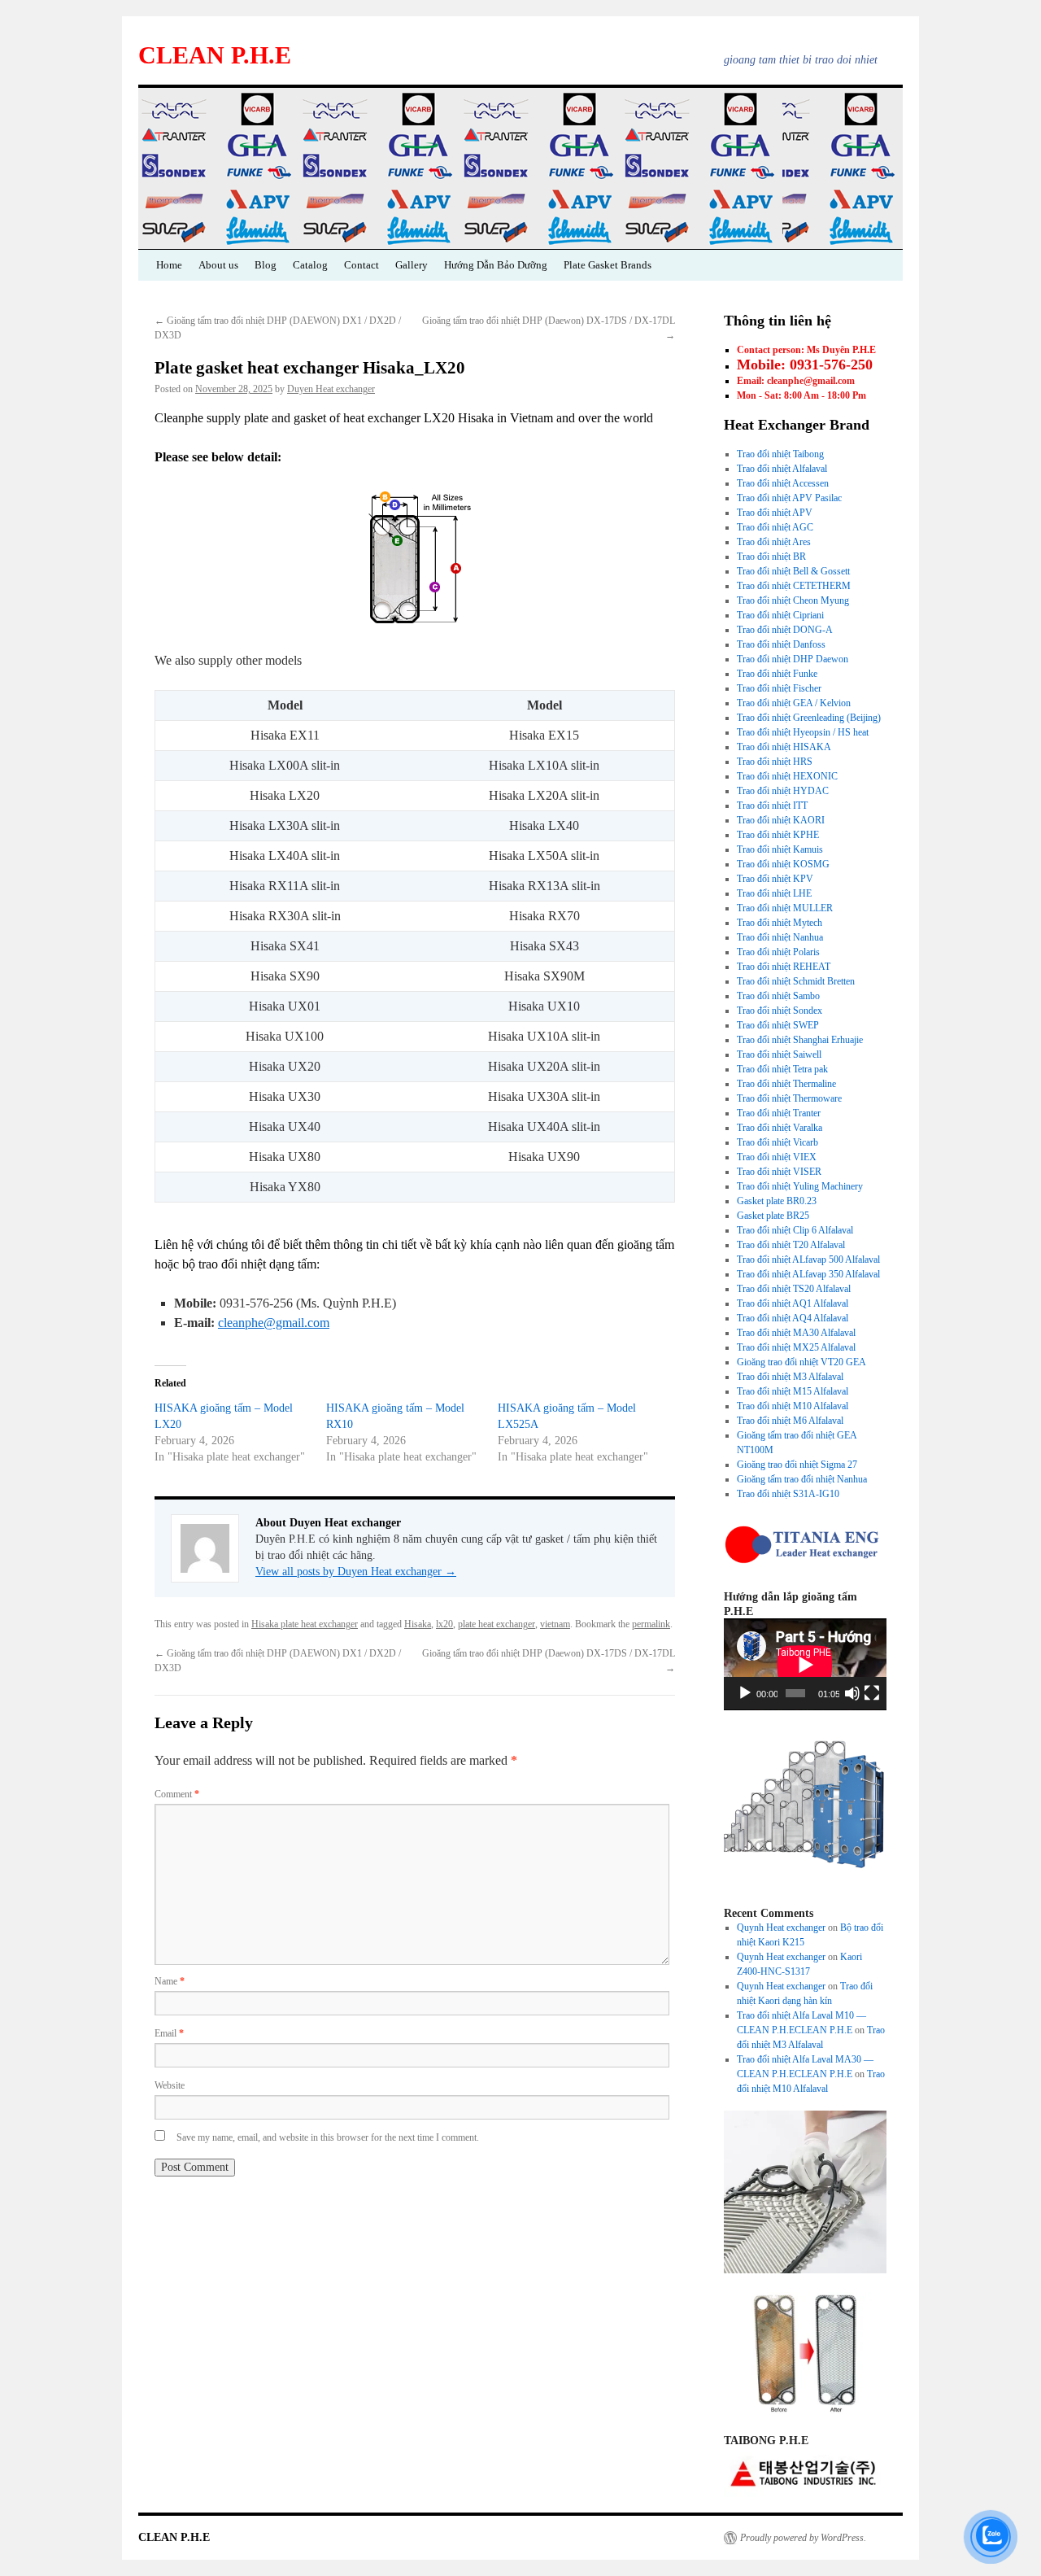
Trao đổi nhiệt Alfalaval (782, 469)
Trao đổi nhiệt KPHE (778, 835)
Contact (362, 265)
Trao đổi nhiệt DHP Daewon (793, 659)
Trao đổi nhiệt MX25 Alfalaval (796, 1347)
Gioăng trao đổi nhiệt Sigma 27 (797, 1465)
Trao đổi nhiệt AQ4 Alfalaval (793, 1318)
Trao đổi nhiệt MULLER (785, 908)
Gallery (412, 265)
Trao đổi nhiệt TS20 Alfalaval (794, 1289)
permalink (651, 1624)
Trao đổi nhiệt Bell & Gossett (793, 571)
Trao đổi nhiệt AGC (775, 527)
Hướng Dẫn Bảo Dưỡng (496, 265)
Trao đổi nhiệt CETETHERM (794, 586)
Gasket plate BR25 (773, 1216)
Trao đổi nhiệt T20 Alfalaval (791, 1245)
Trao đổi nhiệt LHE (774, 893)
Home (169, 265)
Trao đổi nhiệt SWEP (778, 1025)
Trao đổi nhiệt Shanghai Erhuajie (800, 1040)
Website (170, 2085)
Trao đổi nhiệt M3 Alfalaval (790, 1377)
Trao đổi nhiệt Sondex (780, 1011)
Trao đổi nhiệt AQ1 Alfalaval (793, 1303)
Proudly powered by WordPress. (803, 2538)
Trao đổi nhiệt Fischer (779, 688)
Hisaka (418, 1624)
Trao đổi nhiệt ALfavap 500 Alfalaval (808, 1260)
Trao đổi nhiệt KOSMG (783, 864)
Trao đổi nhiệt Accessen (783, 483)
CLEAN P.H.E (215, 55)
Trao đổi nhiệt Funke (777, 674)
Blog (266, 265)
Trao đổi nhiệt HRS (775, 762)
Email (169, 2033)
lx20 (444, 1624)
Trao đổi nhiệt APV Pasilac (789, 498)
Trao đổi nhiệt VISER (779, 1172)
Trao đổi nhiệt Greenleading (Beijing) (809, 718)
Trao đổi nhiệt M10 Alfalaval (793, 1406)
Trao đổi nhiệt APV (775, 513)
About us (218, 265)
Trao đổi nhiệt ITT (772, 806)
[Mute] (852, 1693)
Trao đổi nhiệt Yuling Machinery (800, 1186)
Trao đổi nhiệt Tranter (779, 1113)
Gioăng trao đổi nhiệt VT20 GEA (801, 1362)
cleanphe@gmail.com (274, 1323)
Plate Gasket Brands (608, 265)
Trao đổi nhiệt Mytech (780, 923)
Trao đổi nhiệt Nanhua (780, 937)
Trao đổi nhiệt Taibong (780, 454)
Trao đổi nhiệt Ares (774, 542)
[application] (805, 1664)
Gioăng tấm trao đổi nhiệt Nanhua (802, 1479)
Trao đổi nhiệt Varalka (780, 1128)
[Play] (745, 1693)
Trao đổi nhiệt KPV (775, 879)
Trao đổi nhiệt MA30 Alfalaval (796, 1333)
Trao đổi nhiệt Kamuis (780, 849)
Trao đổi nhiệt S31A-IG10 (788, 1494)
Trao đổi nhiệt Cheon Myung (793, 600)
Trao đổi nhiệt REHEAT (784, 967)
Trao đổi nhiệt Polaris (778, 952)
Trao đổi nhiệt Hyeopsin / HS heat (803, 732)
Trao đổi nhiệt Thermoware (789, 1098)
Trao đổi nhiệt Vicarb (777, 1142)
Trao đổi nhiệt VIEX (777, 1157)
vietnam (555, 1624)
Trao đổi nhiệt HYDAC (783, 791)
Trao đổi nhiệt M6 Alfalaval (790, 1421)
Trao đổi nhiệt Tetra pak (782, 1069)
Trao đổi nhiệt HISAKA (784, 747)
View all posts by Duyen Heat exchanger (356, 1572)
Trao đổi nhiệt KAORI (781, 820)
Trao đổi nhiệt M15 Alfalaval (793, 1391)
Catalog (310, 265)
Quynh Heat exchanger (781, 1928)
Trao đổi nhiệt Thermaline (786, 1084)
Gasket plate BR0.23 (777, 1201)
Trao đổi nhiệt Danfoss (781, 644)
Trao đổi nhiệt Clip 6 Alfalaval (795, 1230)
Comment (177, 1794)
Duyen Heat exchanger (331, 389)
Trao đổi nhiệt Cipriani (780, 615)
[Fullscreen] (872, 1693)
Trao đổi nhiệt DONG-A (785, 630)
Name (170, 1981)
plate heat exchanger (497, 1624)
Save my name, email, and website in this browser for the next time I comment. (328, 2137)
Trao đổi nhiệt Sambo (778, 996)
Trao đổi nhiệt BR (771, 557)
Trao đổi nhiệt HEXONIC (787, 776)
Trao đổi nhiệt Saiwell (779, 1054)
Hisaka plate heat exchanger (305, 1624)
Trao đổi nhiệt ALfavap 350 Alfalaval (808, 1274)
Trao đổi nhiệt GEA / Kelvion (794, 703)
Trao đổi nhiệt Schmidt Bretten (796, 981)
